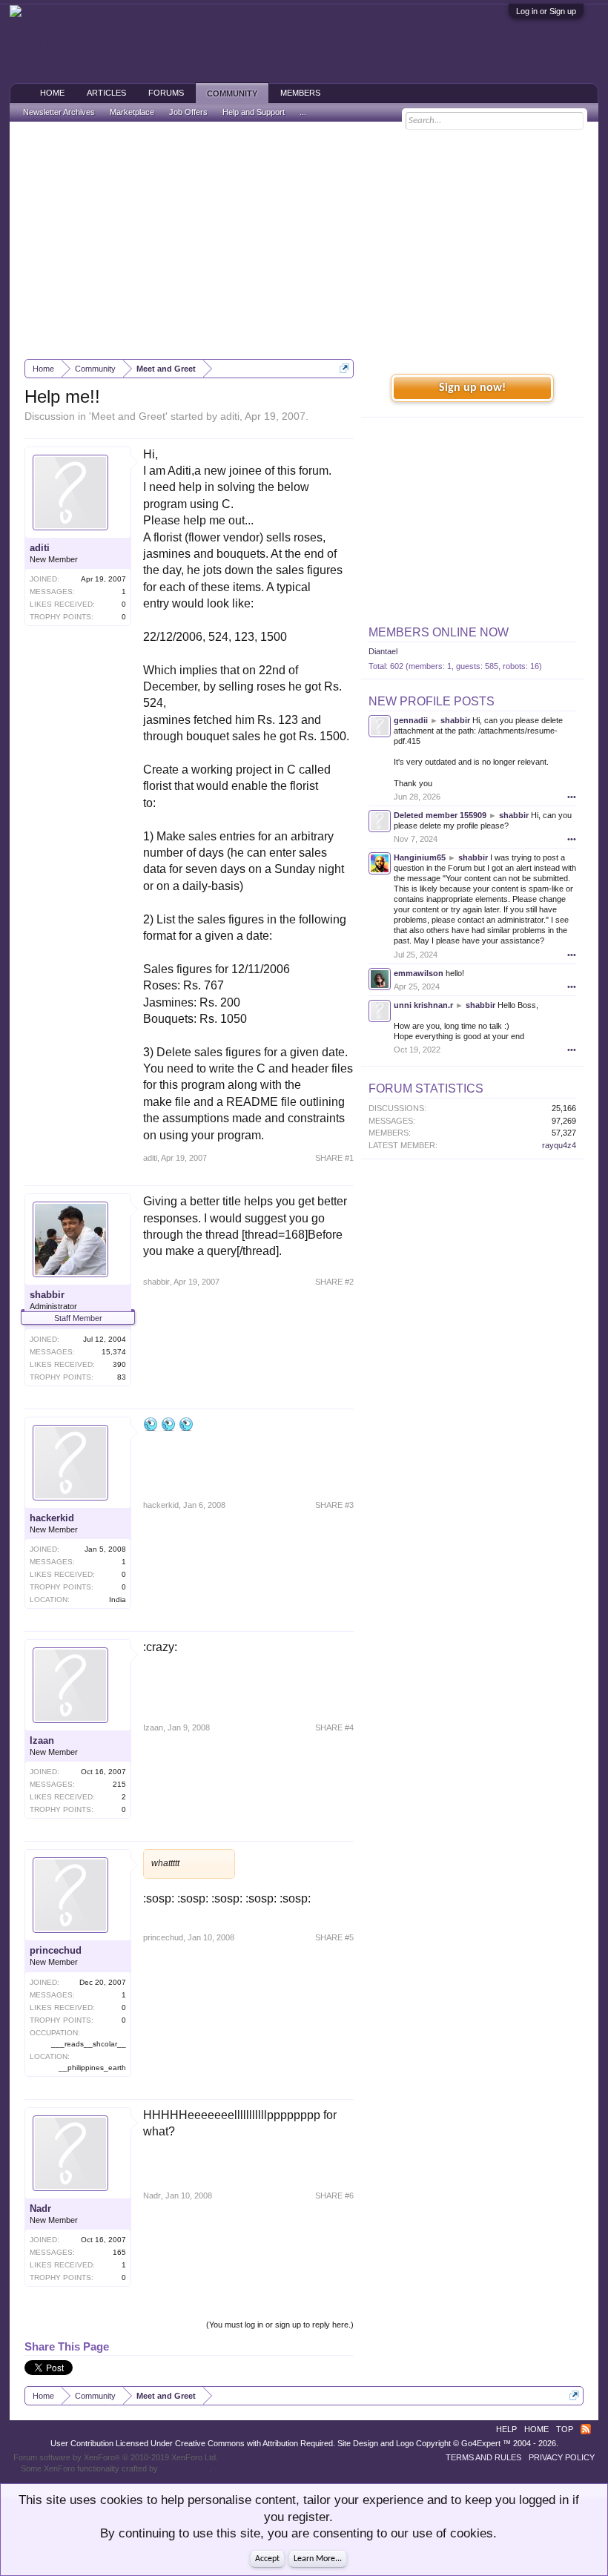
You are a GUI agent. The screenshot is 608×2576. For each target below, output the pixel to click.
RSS (586, 2429)
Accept (267, 2559)
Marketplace (132, 112)
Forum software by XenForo (116, 2457)
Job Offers (188, 112)
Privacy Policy (562, 2457)
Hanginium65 (420, 857)
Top (565, 2429)
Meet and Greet (128, 416)
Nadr (40, 2208)
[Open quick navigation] (344, 368)
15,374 (114, 1352)
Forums (166, 93)
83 (122, 1377)
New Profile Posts (432, 701)
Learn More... (318, 2559)
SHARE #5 (334, 1937)
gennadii (411, 720)
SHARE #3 (334, 1505)
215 (119, 1784)
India (118, 1600)
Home (52, 93)
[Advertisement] (304, 240)
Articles (106, 93)
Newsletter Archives (59, 112)
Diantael (383, 651)
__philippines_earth (92, 2068)
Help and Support (254, 112)
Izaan (42, 1740)
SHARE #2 (334, 1282)
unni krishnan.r (423, 1005)
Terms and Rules (483, 2457)
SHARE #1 (334, 1158)
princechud (56, 1950)
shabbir (47, 1295)
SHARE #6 (334, 2195)
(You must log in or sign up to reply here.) (280, 2325)
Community (232, 93)
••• (572, 797)
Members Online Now (439, 632)
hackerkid (52, 1518)
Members (300, 93)
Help (506, 2429)
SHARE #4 (334, 1727)
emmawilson (419, 973)
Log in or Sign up (546, 11)
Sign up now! (472, 388)
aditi (230, 416)
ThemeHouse (185, 2468)
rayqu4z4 (559, 1145)
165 (119, 2252)
